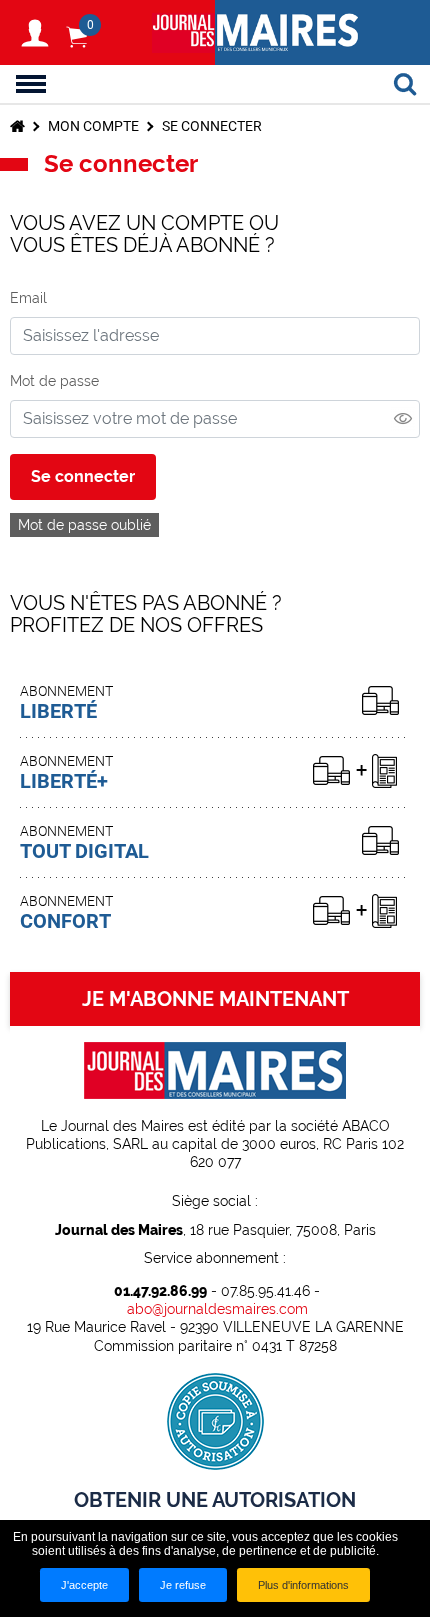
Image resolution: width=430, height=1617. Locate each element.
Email (28, 298)
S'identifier (35, 33)
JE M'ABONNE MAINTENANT (215, 999)
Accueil (17, 126)
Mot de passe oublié (84, 525)
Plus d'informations (303, 1585)
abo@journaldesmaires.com (217, 1309)
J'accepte (84, 1585)
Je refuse (183, 1585)
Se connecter (83, 476)
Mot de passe (54, 381)
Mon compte (93, 126)
